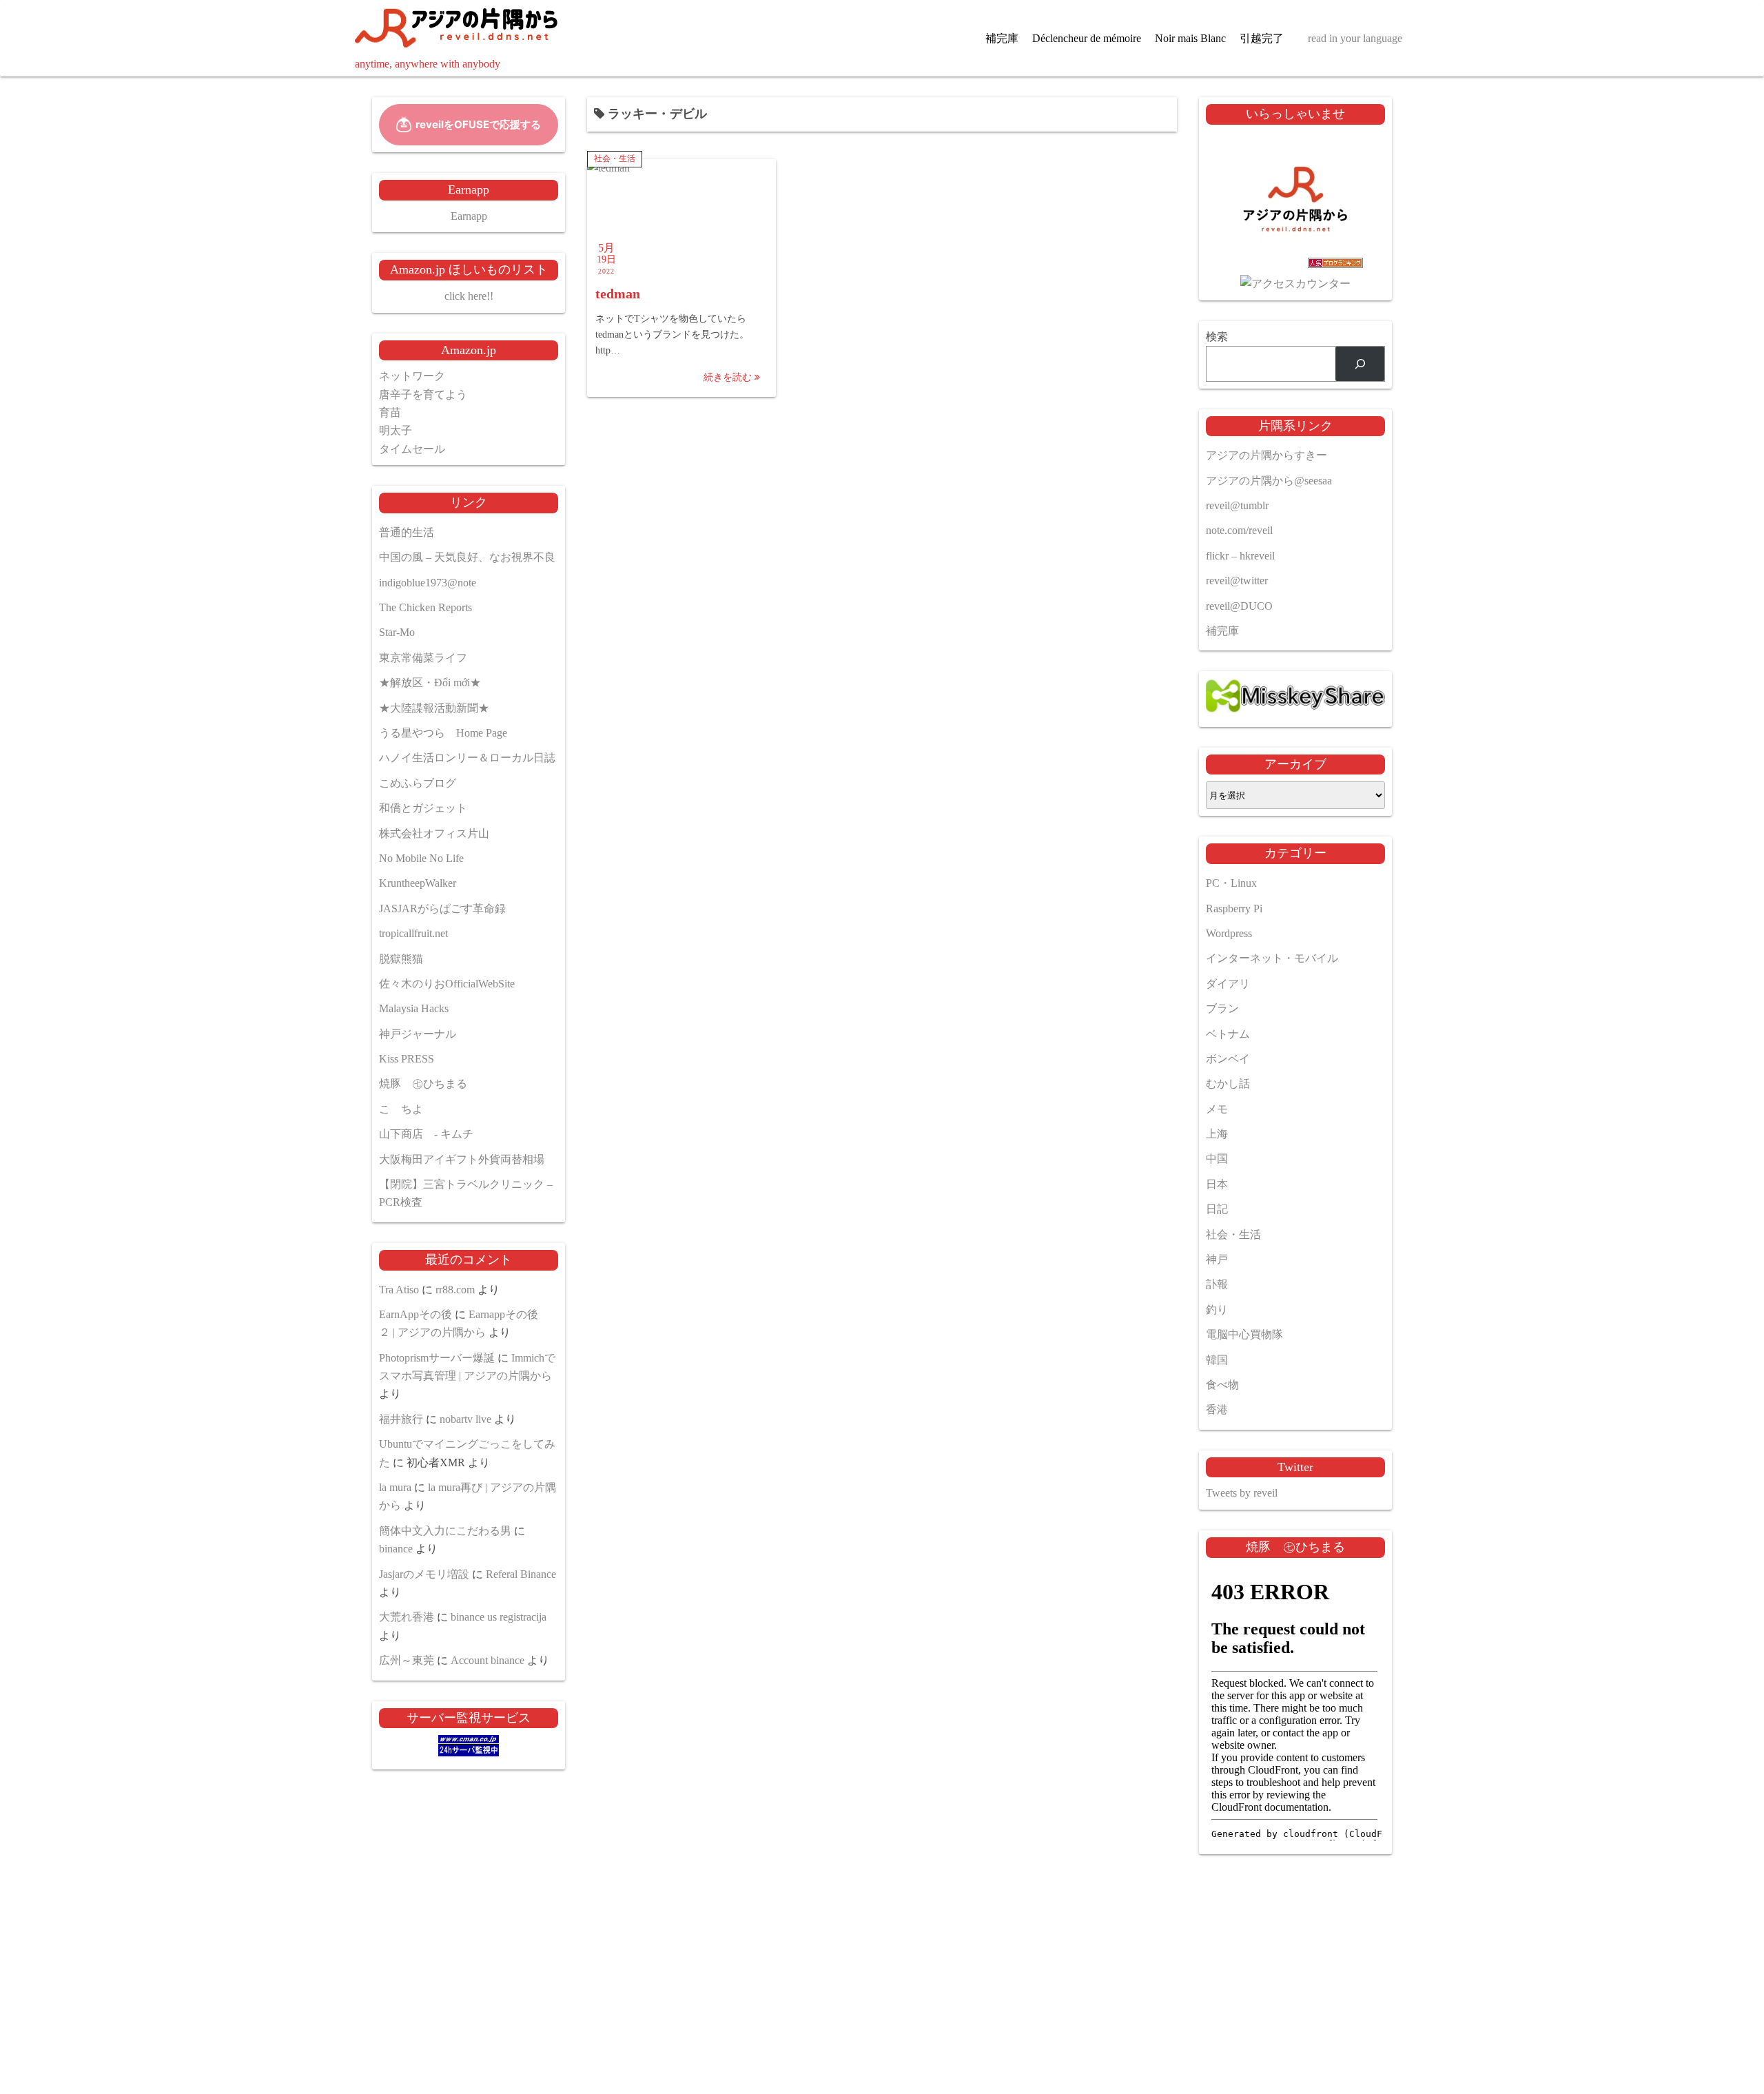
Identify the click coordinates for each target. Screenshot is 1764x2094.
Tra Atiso (399, 1290)
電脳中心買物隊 (1244, 1334)
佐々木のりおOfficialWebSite (447, 984)
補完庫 (1002, 38)
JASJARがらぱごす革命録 (442, 909)
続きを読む (729, 377)
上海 (1217, 1134)
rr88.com (455, 1290)
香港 (1217, 1409)
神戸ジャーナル (418, 1034)
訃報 (1217, 1284)
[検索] (1360, 363)
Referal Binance (521, 1574)
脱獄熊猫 (401, 959)
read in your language (1355, 38)
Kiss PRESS (407, 1059)
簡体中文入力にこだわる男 (445, 1531)
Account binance (488, 1660)
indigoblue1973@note (428, 583)
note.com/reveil (1239, 530)
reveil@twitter (1237, 581)
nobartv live (465, 1419)
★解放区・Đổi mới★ (430, 682)
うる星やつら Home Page (443, 733)
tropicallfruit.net (413, 933)
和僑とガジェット (423, 808)
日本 (1217, 1184)
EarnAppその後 (416, 1314)
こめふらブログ (418, 783)
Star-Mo (397, 632)
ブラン (1222, 1008)
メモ (1217, 1109)
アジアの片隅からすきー (1266, 455)
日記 (1217, 1209)
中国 (1217, 1159)
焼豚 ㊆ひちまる (423, 1084)
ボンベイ (1228, 1059)
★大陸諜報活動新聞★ (434, 708)
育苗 (390, 412)
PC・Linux (1231, 883)
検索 (1217, 337)
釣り (1217, 1310)
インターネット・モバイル (1272, 958)
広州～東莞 (407, 1660)
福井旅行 (401, 1419)
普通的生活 (407, 532)
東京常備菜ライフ (423, 658)
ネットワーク (412, 376)
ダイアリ (1228, 984)
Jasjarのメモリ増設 (424, 1574)
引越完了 (1262, 38)
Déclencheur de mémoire (1087, 38)
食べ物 (1222, 1385)
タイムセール (412, 449)
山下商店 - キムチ (426, 1134)
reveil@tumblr (1237, 505)
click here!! (469, 296)
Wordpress (1229, 933)
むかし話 (1228, 1084)
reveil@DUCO (1239, 606)
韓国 (1217, 1360)
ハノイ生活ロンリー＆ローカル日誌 (467, 758)
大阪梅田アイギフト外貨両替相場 (462, 1159)
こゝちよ (401, 1109)
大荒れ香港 (407, 1617)
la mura (395, 1487)
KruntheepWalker (418, 883)
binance (396, 1549)
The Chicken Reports (425, 607)
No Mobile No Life (421, 858)
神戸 (1217, 1259)
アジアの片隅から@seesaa (1269, 481)
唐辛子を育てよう (423, 394)
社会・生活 (615, 158)
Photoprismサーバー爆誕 (437, 1358)
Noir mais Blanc (1190, 38)
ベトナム (1228, 1034)
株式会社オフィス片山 (434, 833)
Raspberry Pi (1234, 909)
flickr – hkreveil (1240, 556)
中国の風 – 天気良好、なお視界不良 (467, 557)
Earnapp (469, 216)
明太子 (396, 430)
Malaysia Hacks (414, 1008)
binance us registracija (499, 1617)
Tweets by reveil (1242, 1493)
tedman (618, 294)
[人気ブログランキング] (1295, 266)
